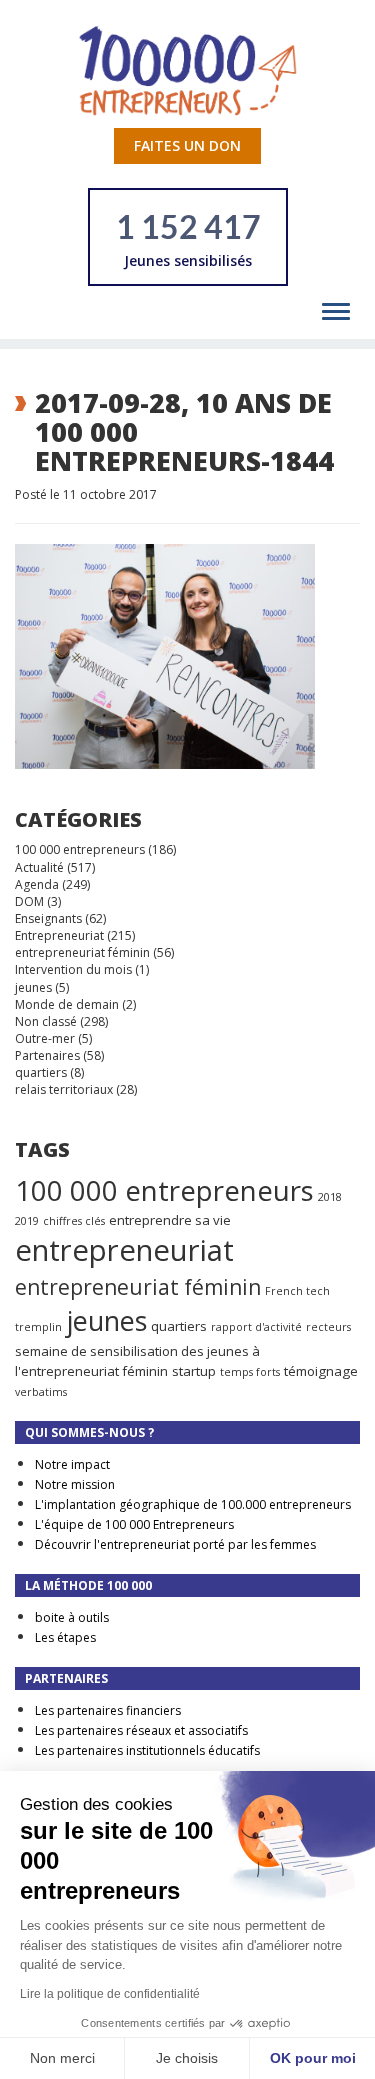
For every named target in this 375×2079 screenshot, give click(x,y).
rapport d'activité (256, 1327)
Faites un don (187, 145)
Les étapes (65, 1637)
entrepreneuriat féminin (82, 952)
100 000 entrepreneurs (80, 849)
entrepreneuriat (124, 1250)
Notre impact (72, 1464)
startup (194, 1371)
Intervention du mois (73, 969)
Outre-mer (45, 1038)
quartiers (41, 1072)
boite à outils (72, 1617)
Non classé (46, 1021)
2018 (330, 1197)
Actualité (39, 867)
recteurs (328, 1327)
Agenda (37, 884)
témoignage (321, 1371)
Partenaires (47, 1055)
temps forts (250, 1372)
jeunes (33, 987)
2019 (27, 1221)
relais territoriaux (64, 1089)
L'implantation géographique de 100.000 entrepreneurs (193, 1504)
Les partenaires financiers (108, 1710)
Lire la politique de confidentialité (110, 1994)
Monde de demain (67, 1004)
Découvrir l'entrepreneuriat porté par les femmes (175, 1544)
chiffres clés (74, 1221)
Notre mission (75, 1484)
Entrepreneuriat (59, 935)
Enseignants (48, 918)
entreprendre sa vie (170, 1220)
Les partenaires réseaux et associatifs (141, 1730)
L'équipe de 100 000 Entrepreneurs (134, 1524)
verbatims (41, 1392)
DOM (29, 901)
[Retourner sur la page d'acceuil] (188, 69)
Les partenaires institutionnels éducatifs (147, 1750)
